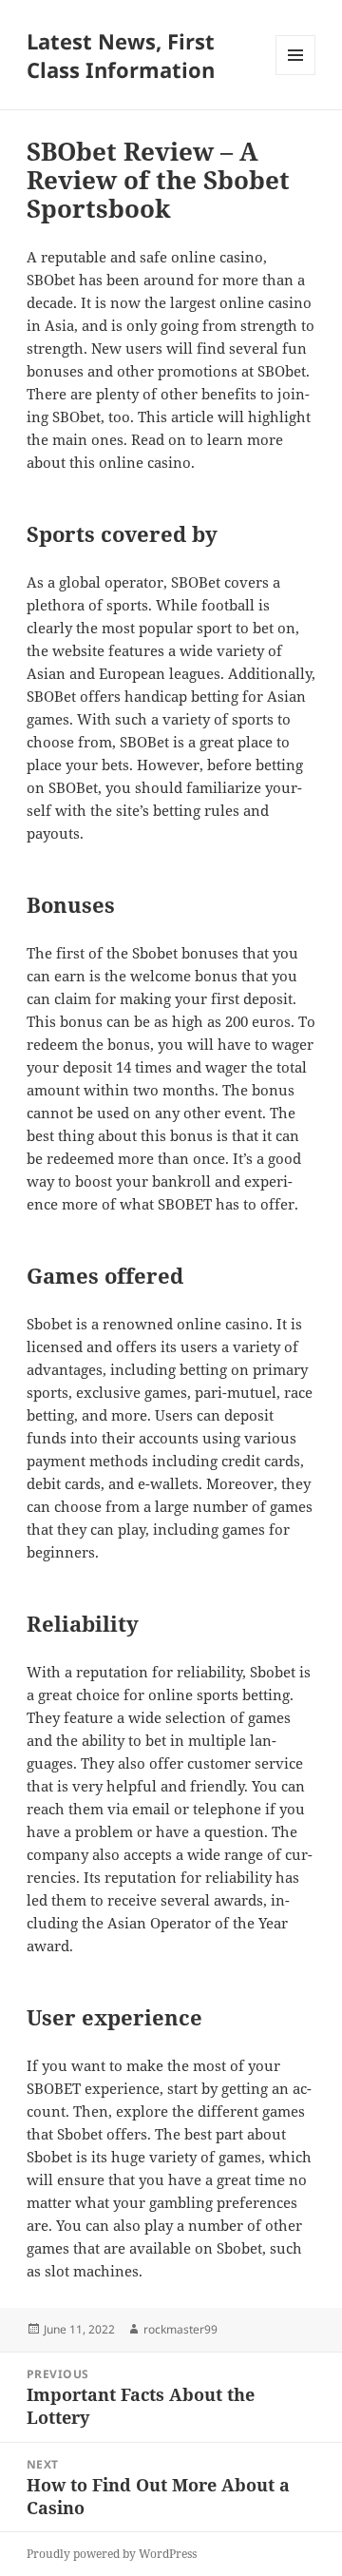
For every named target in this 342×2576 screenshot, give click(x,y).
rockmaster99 (180, 2329)
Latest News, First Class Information (121, 55)
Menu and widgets (296, 75)
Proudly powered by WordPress (112, 2554)
